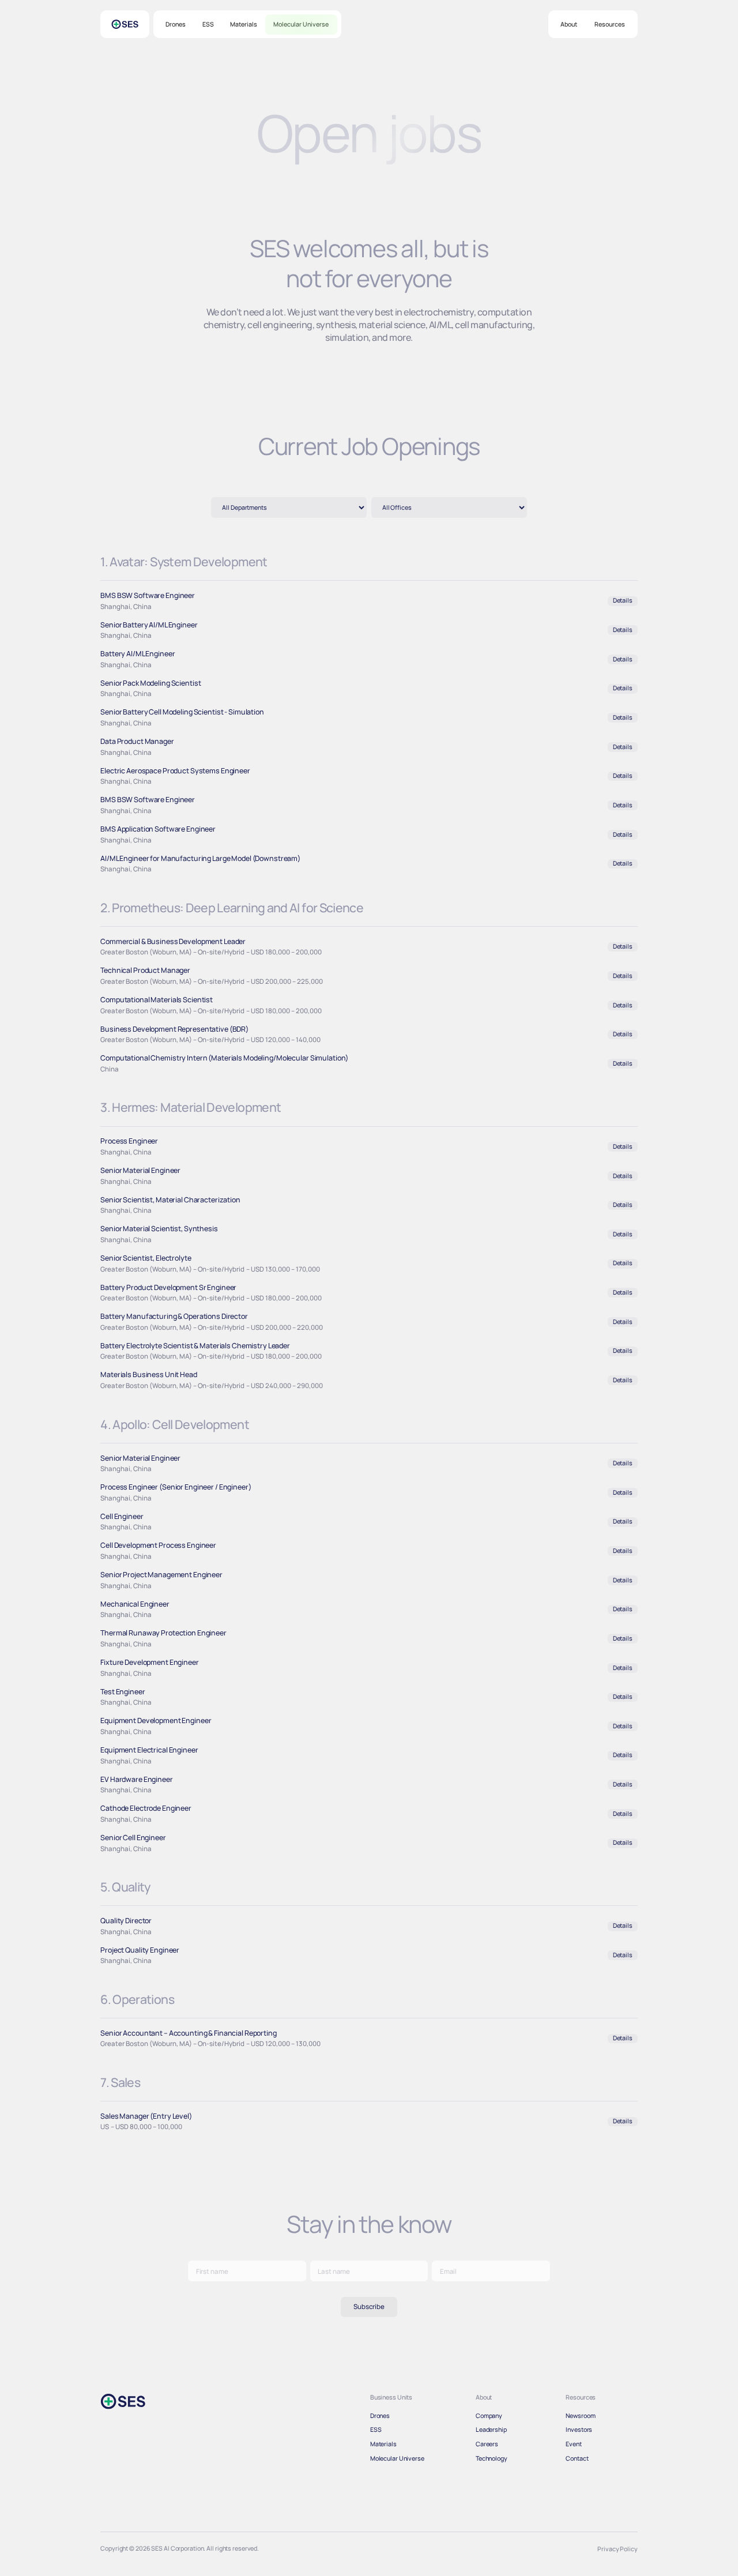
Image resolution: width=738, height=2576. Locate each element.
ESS (208, 24)
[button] (569, 25)
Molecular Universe (301, 24)
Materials (244, 24)
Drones (176, 24)
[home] (125, 24)
